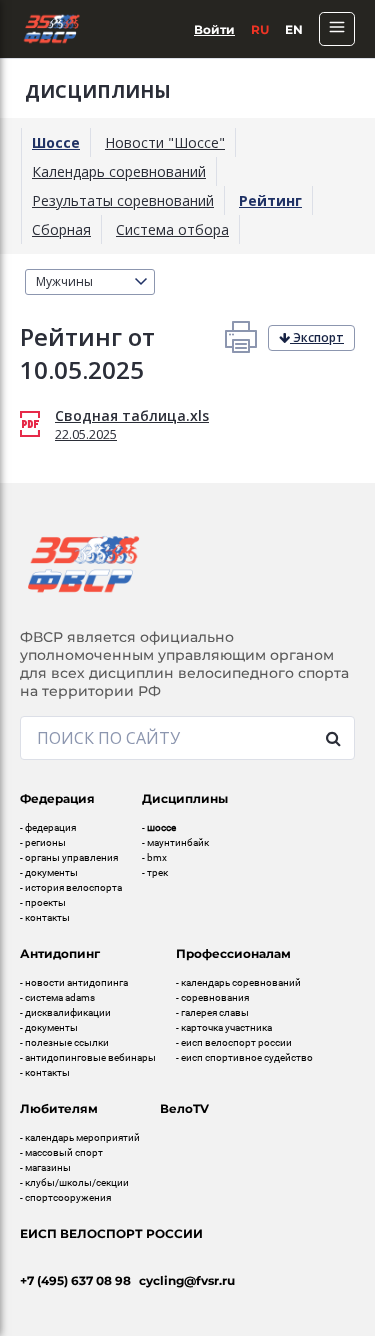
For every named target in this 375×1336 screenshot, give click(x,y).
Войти (214, 29)
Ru (260, 29)
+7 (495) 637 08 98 (75, 1280)
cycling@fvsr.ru (187, 1280)
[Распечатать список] (241, 337)
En (294, 29)
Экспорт (317, 337)
